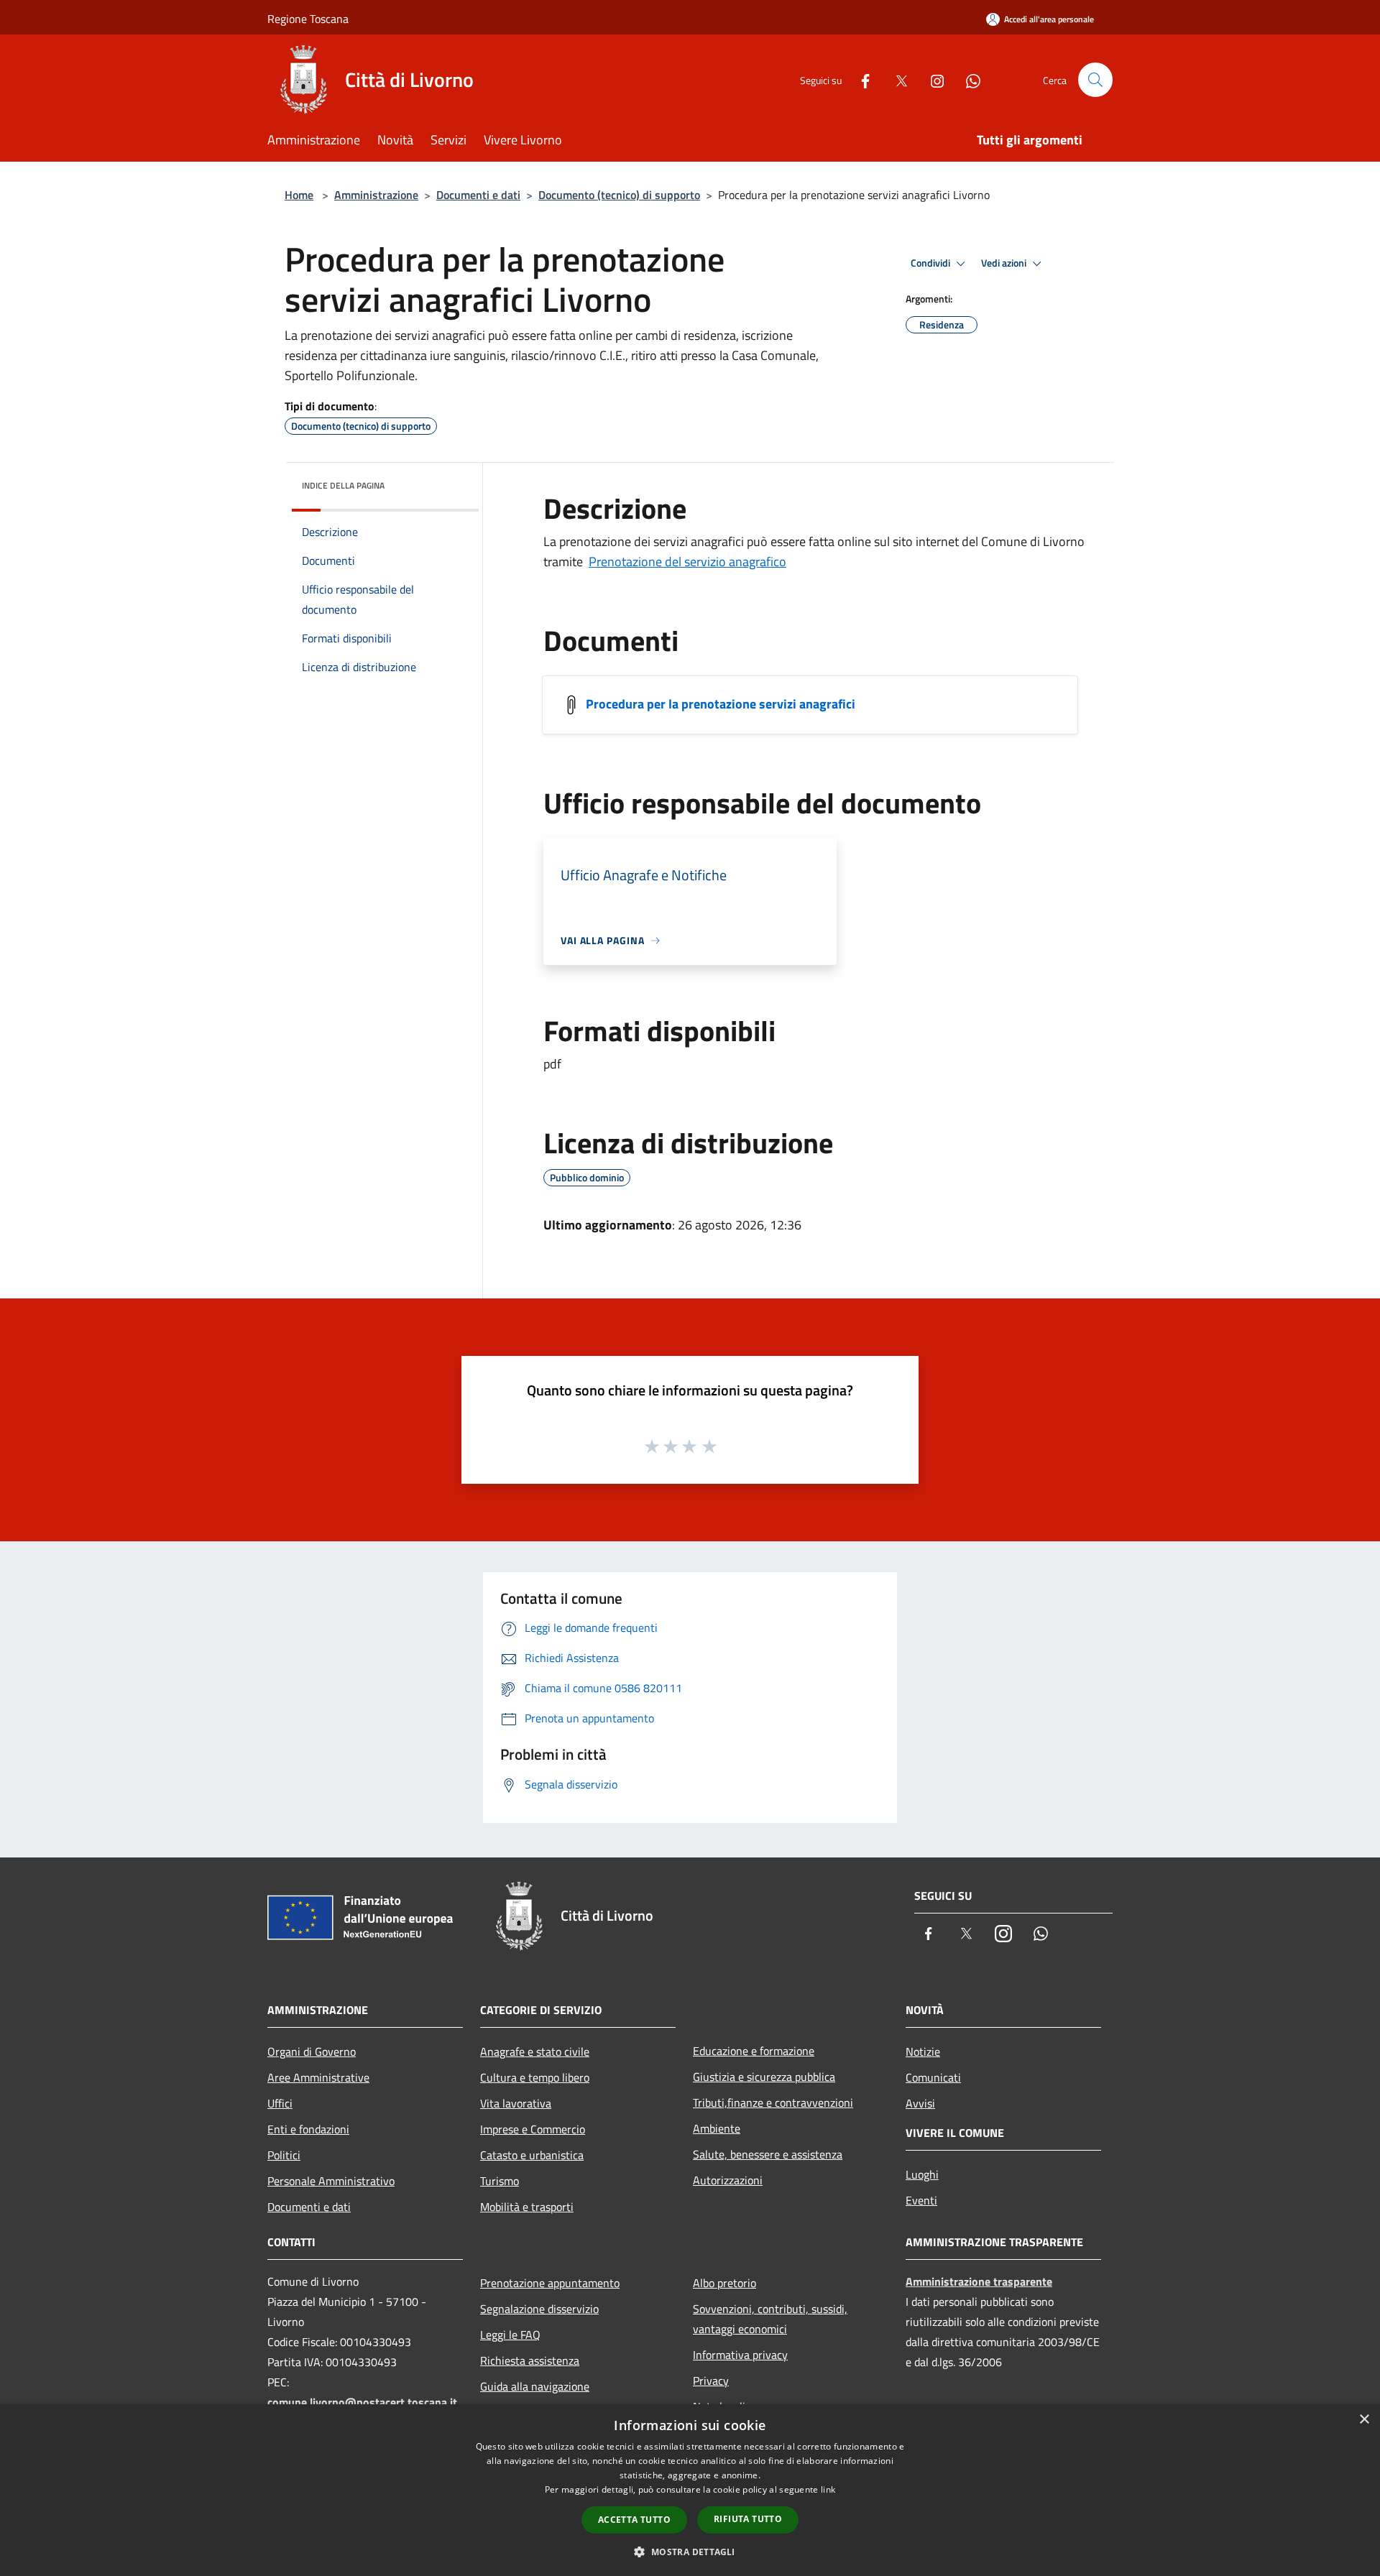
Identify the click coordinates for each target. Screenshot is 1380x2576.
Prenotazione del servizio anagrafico (687, 562)
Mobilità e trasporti (527, 2207)
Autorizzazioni (728, 2180)
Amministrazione (376, 195)
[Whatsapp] (967, 79)
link (828, 2489)
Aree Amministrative (318, 2077)
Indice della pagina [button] (343, 485)
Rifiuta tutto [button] (748, 2519)
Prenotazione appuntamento (550, 2283)
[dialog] (690, 2490)
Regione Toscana (308, 19)
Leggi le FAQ (510, 2335)
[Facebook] (860, 79)
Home (299, 195)
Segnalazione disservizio (539, 2309)
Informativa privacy (740, 2355)
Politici (284, 2155)
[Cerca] (1095, 80)
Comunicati (933, 2077)
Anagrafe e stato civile (535, 2051)
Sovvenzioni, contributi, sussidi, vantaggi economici (770, 2319)
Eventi (921, 2200)
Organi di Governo (312, 2051)
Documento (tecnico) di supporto (619, 195)
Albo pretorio (724, 2283)
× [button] (1364, 2420)
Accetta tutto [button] (634, 2520)
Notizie (923, 2051)
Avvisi (920, 2103)
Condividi (931, 263)
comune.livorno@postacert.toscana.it (362, 2402)
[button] (690, 2552)
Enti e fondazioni (308, 2129)
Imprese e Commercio (533, 2129)
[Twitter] (896, 79)
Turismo (500, 2181)
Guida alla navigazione (535, 2386)
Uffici (280, 2103)
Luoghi (922, 2174)
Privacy (711, 2381)
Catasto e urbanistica (532, 2155)
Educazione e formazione (754, 2051)
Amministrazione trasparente (979, 2281)
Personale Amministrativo (331, 2181)
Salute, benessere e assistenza (768, 2154)
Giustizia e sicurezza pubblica (764, 2077)
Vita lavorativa (516, 2103)
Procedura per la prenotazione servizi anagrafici (721, 704)
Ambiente (717, 2128)
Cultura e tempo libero (535, 2077)
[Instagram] (931, 79)
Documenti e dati (478, 195)
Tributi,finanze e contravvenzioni (773, 2102)
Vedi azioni (1005, 263)
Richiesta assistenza (530, 2360)
